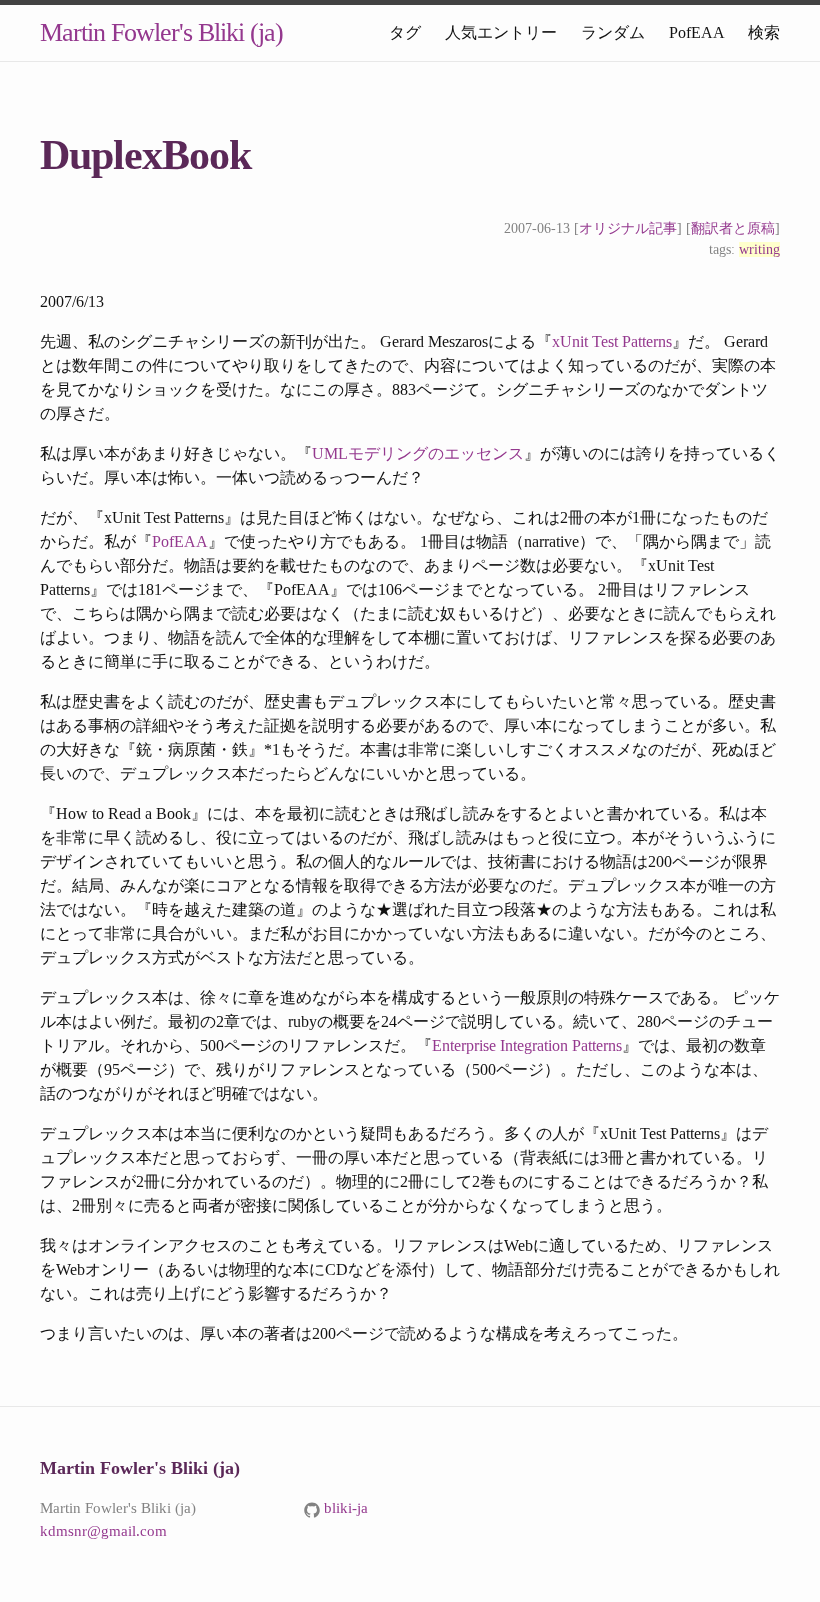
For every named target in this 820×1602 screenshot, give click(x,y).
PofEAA (696, 32)
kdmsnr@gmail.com (103, 1531)
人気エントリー (501, 32)
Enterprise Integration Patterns (527, 1045)
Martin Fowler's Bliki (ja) (161, 32)
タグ (405, 32)
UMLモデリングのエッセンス (418, 453)
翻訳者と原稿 (733, 228)
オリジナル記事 (628, 228)
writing (759, 249)
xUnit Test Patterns (612, 341)
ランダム (613, 32)
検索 (764, 32)
